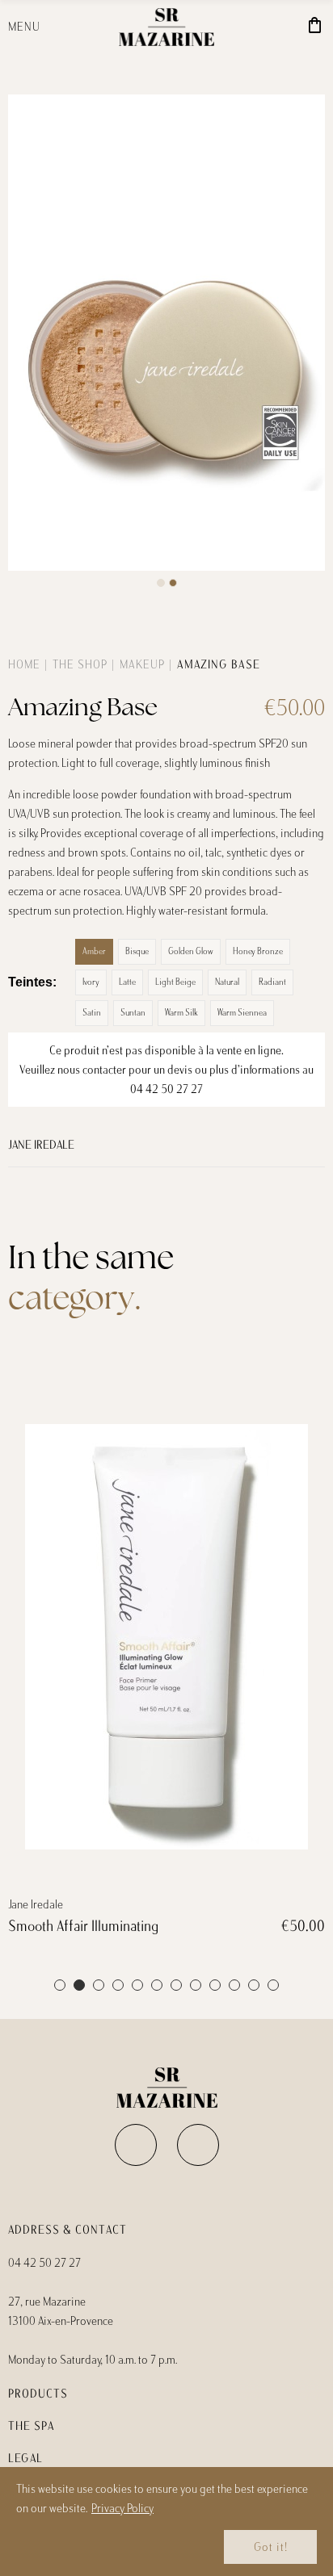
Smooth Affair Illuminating (83, 1926)
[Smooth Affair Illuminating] (166, 1636)
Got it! (271, 2547)
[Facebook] (136, 2145)
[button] (161, 583)
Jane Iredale (41, 1145)
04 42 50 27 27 (166, 1089)
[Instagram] (198, 2145)
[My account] (290, 27)
